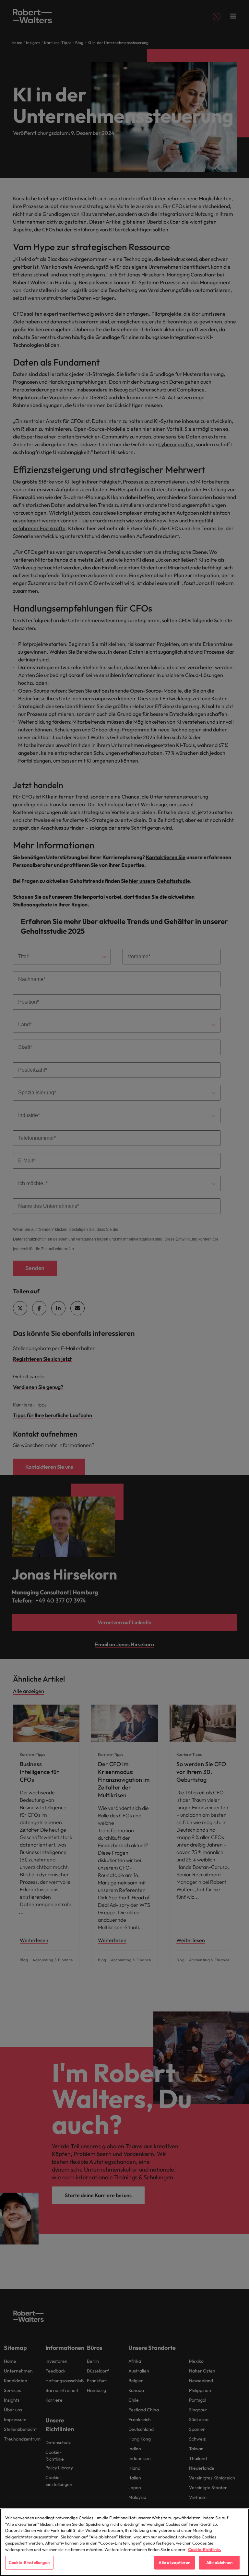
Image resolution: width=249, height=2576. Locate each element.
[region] (124, 2542)
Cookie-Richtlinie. (205, 2549)
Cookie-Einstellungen (29, 2562)
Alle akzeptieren (174, 2562)
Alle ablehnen (219, 2562)
